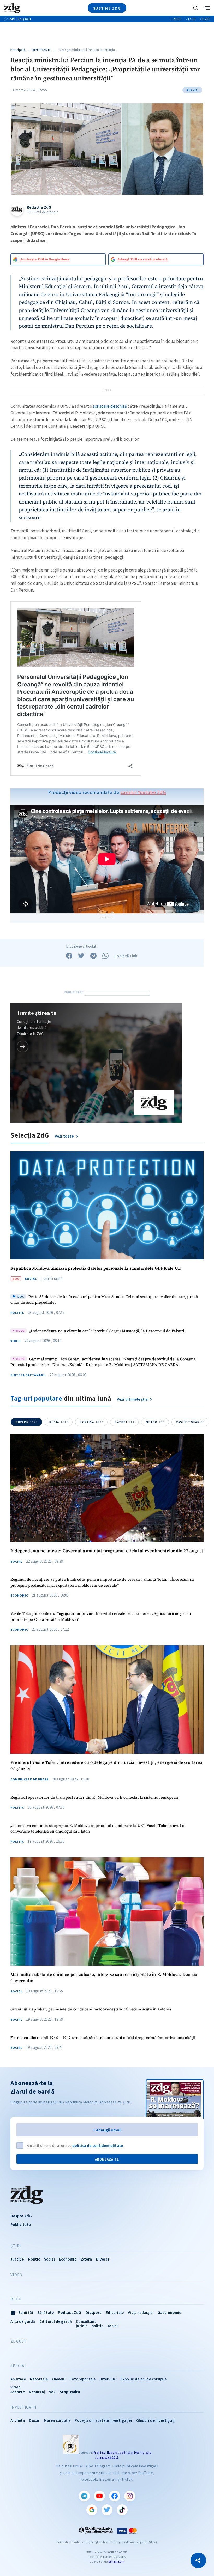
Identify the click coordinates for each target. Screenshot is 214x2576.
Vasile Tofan (190, 1422)
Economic (19, 1596)
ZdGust (19, 2341)
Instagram (130, 2496)
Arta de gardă (23, 2321)
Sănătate (46, 2313)
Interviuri (108, 2379)
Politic (17, 1313)
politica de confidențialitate (98, 2146)
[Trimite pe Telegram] (93, 956)
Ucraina (92, 1422)
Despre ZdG (21, 2216)
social (112, 2326)
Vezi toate (65, 1136)
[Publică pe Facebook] (69, 956)
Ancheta (18, 2420)
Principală (18, 50)
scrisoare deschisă (110, 406)
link (23, 1047)
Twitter (107, 2510)
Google (92, 2510)
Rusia (59, 1422)
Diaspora (94, 2313)
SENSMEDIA (116, 2562)
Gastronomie (169, 2313)
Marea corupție (57, 2420)
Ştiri (16, 2246)
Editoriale (115, 2313)
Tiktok (122, 2510)
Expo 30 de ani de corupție (144, 2379)
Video (16, 1341)
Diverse (103, 2259)
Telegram (84, 2496)
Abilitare (18, 2379)
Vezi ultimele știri (133, 1399)
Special (19, 2366)
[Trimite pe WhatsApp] (105, 956)
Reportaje (39, 2379)
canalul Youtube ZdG (143, 792)
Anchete (18, 2392)
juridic (82, 2326)
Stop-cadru (70, 2392)
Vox (52, 2392)
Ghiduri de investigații (156, 2420)
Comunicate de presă (29, 1779)
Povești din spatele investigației (103, 2420)
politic (97, 2326)
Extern (86, 2259)
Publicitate (21, 2224)
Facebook (115, 2496)
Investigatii (23, 2407)
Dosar (34, 2420)
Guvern (27, 1422)
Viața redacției (141, 2313)
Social (31, 1279)
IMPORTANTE (42, 50)
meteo (155, 1422)
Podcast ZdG (70, 2313)
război (125, 1422)
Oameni (59, 2379)
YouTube (99, 2496)
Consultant (86, 2321)
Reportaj (37, 2392)
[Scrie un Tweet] (81, 956)
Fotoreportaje (83, 2379)
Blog (16, 2299)
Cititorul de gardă (56, 2321)
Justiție (17, 2259)
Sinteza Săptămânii (28, 1375)
